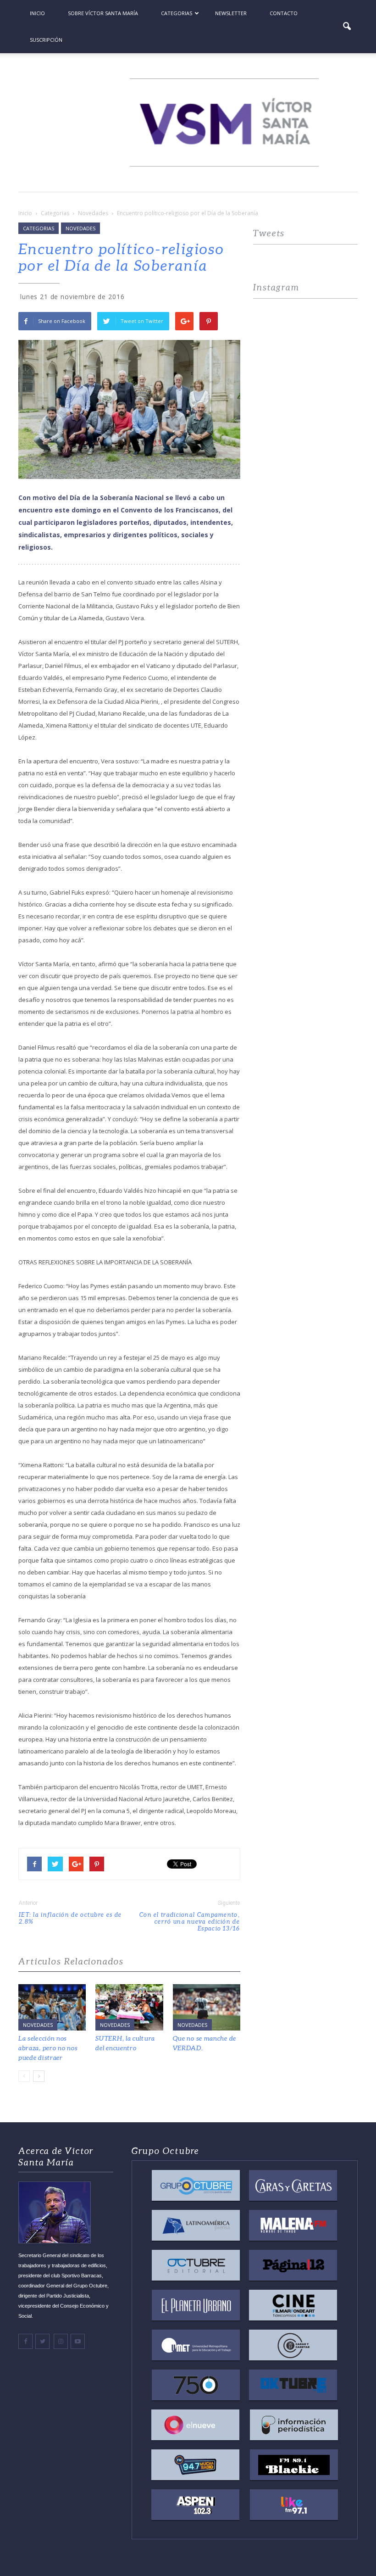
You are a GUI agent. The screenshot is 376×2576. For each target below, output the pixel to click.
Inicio (37, 13)
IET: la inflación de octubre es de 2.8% (70, 1918)
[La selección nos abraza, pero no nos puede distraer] (52, 2007)
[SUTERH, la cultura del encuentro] (129, 2007)
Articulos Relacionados (71, 1961)
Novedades (80, 228)
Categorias (177, 13)
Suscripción (46, 40)
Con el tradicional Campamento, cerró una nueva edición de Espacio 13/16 (190, 1922)
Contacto (284, 13)
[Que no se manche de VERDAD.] (207, 2007)
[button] (347, 27)
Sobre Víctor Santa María (103, 13)
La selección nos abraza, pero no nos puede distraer (48, 2048)
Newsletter (231, 13)
